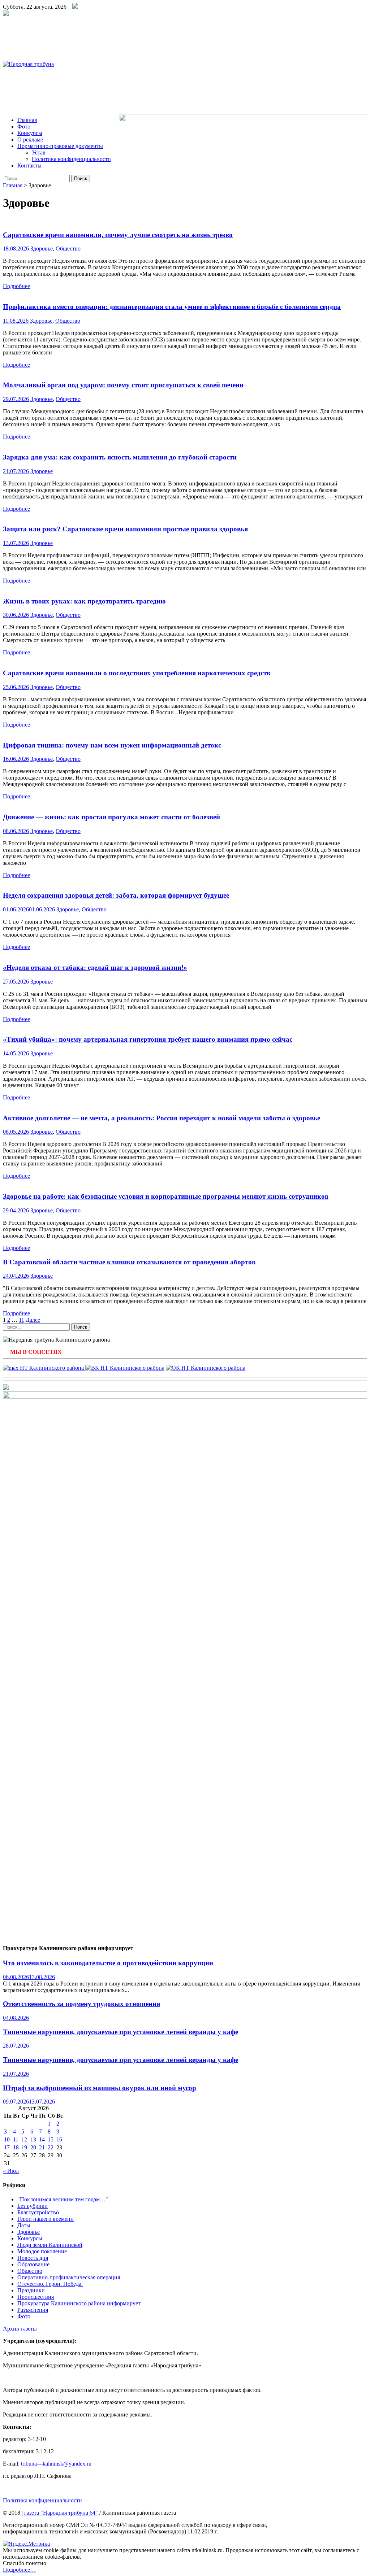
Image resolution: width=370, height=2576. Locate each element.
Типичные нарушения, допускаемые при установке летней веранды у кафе (121, 2032)
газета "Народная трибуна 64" (61, 2513)
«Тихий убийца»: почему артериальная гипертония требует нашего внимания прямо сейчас (148, 1039)
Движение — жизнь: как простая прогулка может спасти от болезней (111, 817)
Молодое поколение (42, 2251)
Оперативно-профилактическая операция (69, 2277)
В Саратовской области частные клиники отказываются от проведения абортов (129, 1262)
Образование (33, 2264)
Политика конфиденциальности (71, 159)
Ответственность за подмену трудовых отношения (81, 2004)
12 (24, 2139)
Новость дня (33, 2258)
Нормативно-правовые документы (60, 146)
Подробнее (16, 286)
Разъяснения (33, 2310)
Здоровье (42, 249)
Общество (68, 249)
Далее (33, 1320)
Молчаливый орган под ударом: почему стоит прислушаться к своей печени (123, 385)
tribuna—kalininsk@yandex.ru (56, 2464)
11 (21, 1320)
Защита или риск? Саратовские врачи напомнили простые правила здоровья (125, 529)
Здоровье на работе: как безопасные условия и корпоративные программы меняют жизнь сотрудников (166, 1196)
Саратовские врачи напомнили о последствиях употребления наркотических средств (137, 673)
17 (7, 2147)
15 (51, 2139)
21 (42, 2147)
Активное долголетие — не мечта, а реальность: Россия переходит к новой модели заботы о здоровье (162, 1118)
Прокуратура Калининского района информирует (79, 2303)
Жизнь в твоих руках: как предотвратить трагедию (84, 601)
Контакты (29, 165)
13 (33, 2139)
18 (16, 2147)
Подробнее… (19, 2570)
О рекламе (30, 140)
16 (59, 2139)
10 (7, 2139)
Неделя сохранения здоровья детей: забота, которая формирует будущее (116, 895)
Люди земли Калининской (50, 2245)
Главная (27, 120)
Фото (24, 127)
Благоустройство (38, 2212)
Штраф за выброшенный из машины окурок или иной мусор (100, 2088)
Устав (39, 152)
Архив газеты (20, 2329)
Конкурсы (30, 133)
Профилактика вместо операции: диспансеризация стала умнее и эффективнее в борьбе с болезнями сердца (172, 307)
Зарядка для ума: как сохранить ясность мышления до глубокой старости (120, 457)
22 (51, 2147)
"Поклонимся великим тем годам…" (63, 2199)
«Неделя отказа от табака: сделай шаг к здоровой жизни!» (95, 967)
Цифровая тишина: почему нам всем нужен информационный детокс (112, 745)
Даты (24, 2225)
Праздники (31, 2290)
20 (33, 2147)
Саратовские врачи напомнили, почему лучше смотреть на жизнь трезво (118, 235)
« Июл (11, 2171)
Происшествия (36, 2297)
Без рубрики (33, 2206)
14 (42, 2139)
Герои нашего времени (46, 2219)
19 (24, 2147)
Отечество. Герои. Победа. (50, 2284)
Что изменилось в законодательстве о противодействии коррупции (108, 1963)
